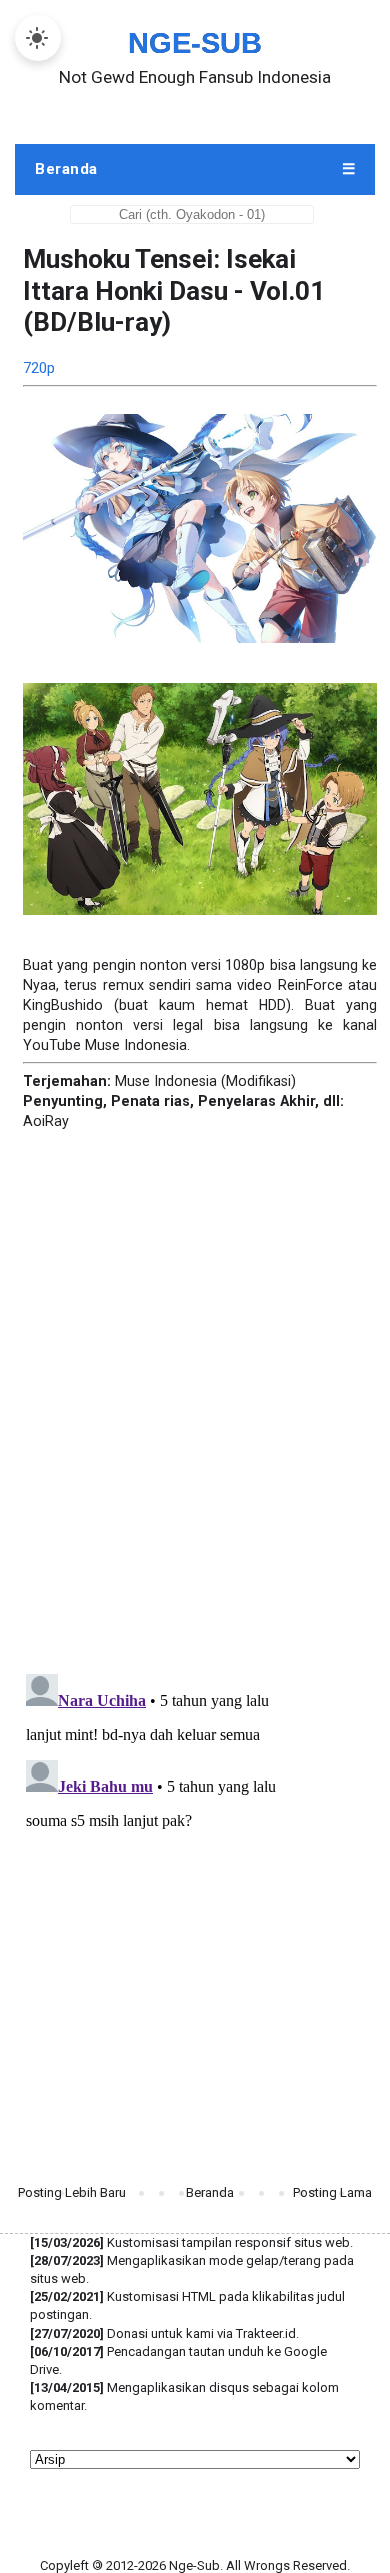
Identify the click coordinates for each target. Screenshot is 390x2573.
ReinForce (310, 985)
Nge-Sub (195, 42)
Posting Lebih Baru (72, 2192)
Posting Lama (332, 2192)
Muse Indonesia (136, 1045)
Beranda (210, 2192)
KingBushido (63, 1005)
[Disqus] (195, 1381)
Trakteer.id (266, 2333)
